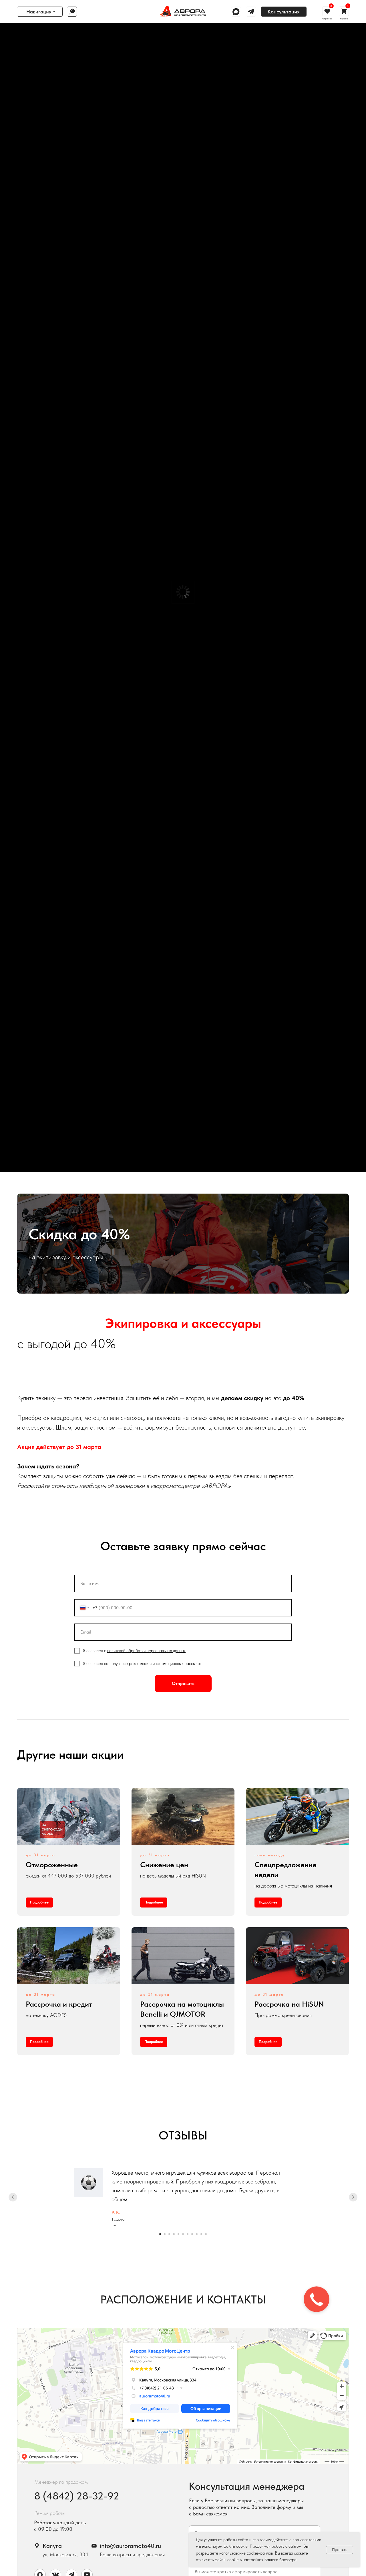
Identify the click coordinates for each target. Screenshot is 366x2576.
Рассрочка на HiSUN (289, 2004)
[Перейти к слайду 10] (201, 2234)
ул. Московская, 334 (65, 2554)
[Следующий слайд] (353, 2197)
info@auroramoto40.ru (130, 2546)
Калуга (52, 2546)
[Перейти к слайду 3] (169, 2234)
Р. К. (116, 2212)
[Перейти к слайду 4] (174, 2234)
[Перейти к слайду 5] (178, 2234)
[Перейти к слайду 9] (197, 2234)
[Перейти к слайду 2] (165, 2234)
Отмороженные (52, 1865)
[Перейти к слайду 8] (192, 2234)
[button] (284, 12)
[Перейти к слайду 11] (206, 2234)
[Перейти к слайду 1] (160, 2234)
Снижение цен (164, 1865)
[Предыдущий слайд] (13, 2197)
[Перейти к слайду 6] (183, 2234)
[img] (183, 11)
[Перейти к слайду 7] (188, 2234)
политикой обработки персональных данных (146, 1651)
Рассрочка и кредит (59, 2004)
